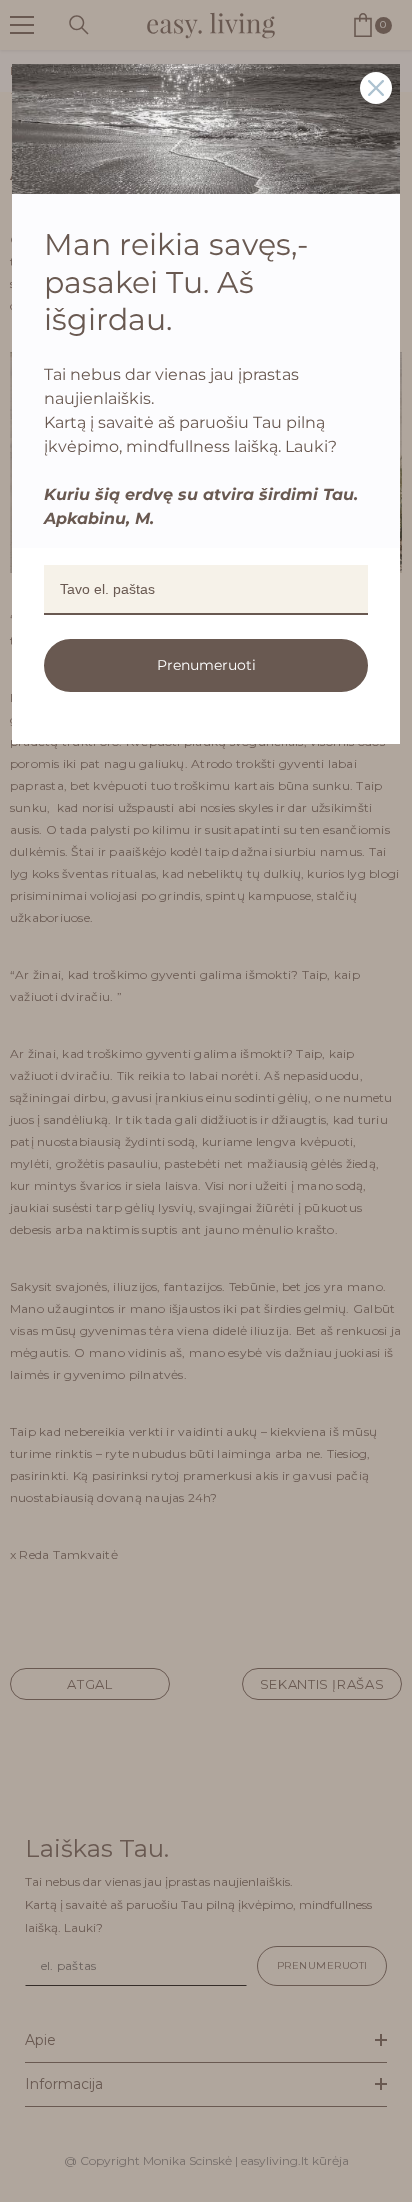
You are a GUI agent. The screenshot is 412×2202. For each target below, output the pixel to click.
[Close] (376, 88)
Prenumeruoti (206, 665)
